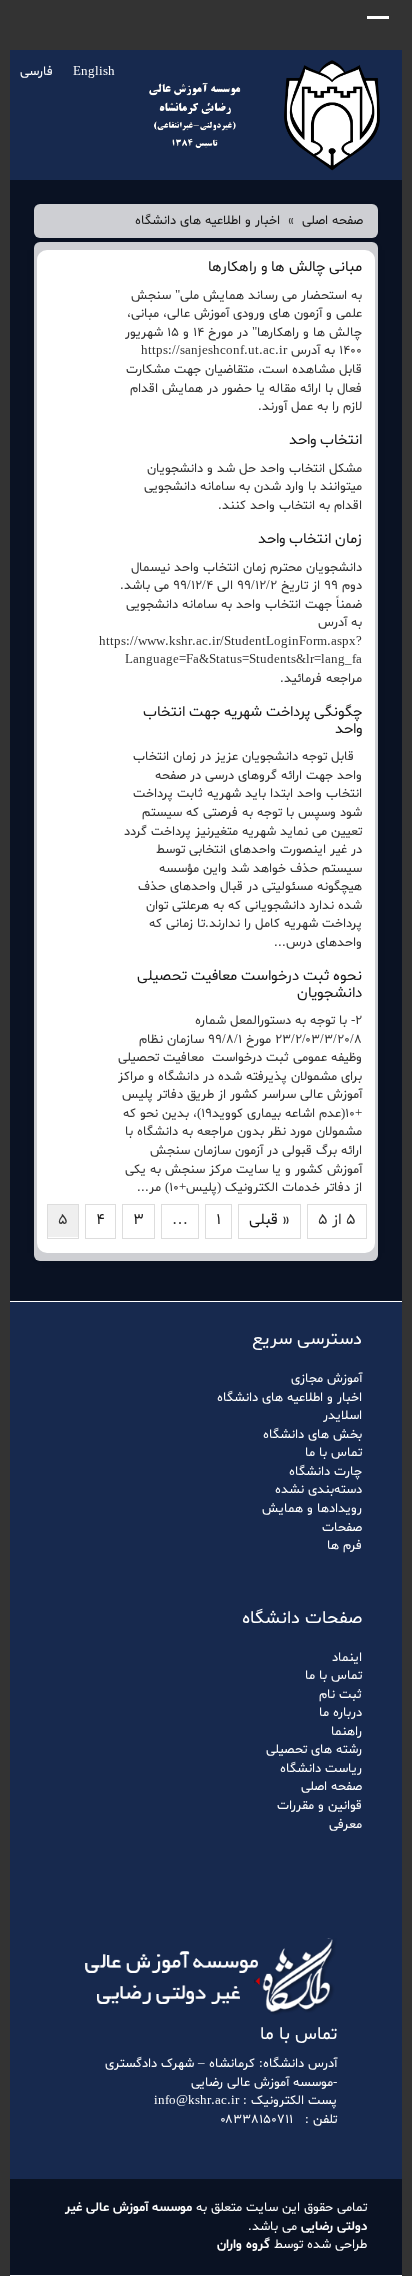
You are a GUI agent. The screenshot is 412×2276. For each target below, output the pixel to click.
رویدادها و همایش (312, 1509)
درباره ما (340, 1713)
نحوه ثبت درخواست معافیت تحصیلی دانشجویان (249, 985)
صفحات (342, 1528)
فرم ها (344, 1546)
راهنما (346, 1732)
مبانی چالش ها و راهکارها (285, 267)
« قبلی (269, 1220)
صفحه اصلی (332, 221)
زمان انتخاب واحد (310, 539)
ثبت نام (340, 1695)
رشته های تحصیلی (314, 1750)
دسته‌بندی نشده (318, 1490)
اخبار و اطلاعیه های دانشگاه (207, 221)
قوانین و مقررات (319, 1806)
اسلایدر (342, 1416)
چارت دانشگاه (325, 1472)
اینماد (347, 1658)
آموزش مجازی (326, 1379)
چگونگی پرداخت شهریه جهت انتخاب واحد (252, 721)
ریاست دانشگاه (321, 1769)
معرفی (345, 1825)
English (94, 72)
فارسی (36, 72)
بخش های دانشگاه (312, 1435)
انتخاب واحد (325, 440)
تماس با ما (333, 1453)
